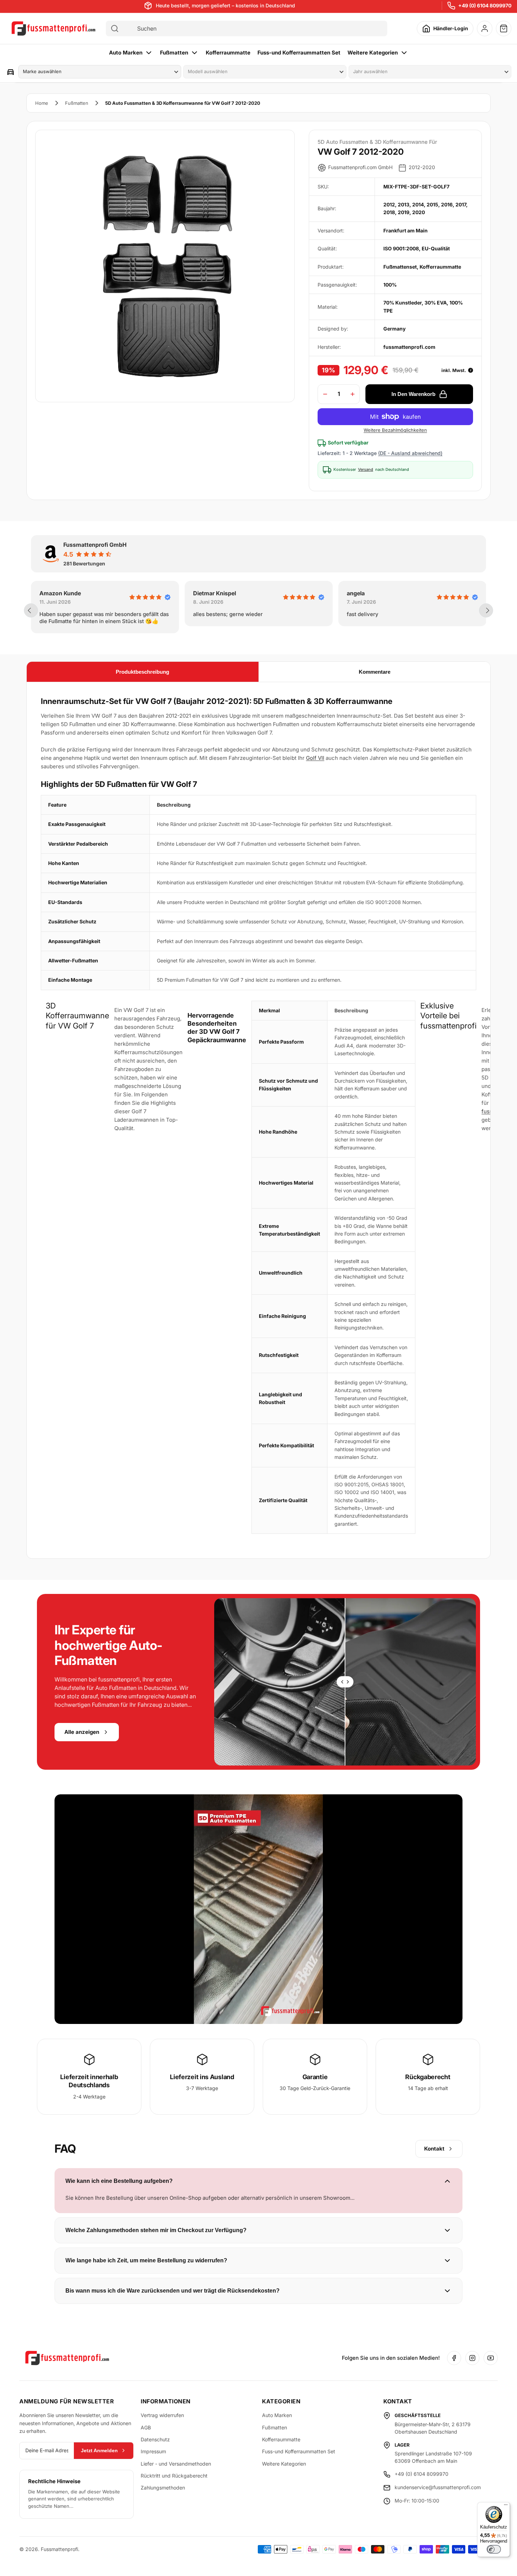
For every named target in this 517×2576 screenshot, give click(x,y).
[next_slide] (486, 610)
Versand (366, 470)
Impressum (153, 2451)
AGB (146, 2427)
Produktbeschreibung (142, 672)
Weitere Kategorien (373, 53)
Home (42, 103)
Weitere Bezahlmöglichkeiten (395, 430)
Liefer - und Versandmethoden (176, 2464)
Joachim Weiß (366, 593)
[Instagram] (472, 2358)
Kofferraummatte (228, 53)
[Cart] (504, 28)
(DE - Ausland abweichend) (410, 453)
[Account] (485, 28)
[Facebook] (454, 2358)
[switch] (494, 2549)
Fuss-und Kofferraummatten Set (299, 53)
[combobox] (253, 28)
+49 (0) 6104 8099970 (485, 5)
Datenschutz (155, 2439)
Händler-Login (451, 28)
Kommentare (375, 672)
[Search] (115, 28)
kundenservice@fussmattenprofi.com (438, 2487)
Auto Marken (126, 53)
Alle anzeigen (82, 1732)
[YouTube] (491, 2358)
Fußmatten (174, 53)
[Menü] (506, 2506)
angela (202, 593)
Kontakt (434, 2149)
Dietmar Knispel (61, 593)
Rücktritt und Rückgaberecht (174, 2476)
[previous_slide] (31, 610)
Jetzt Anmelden (99, 2450)
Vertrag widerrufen (162, 2415)
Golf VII (315, 758)
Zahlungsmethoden (163, 2488)
